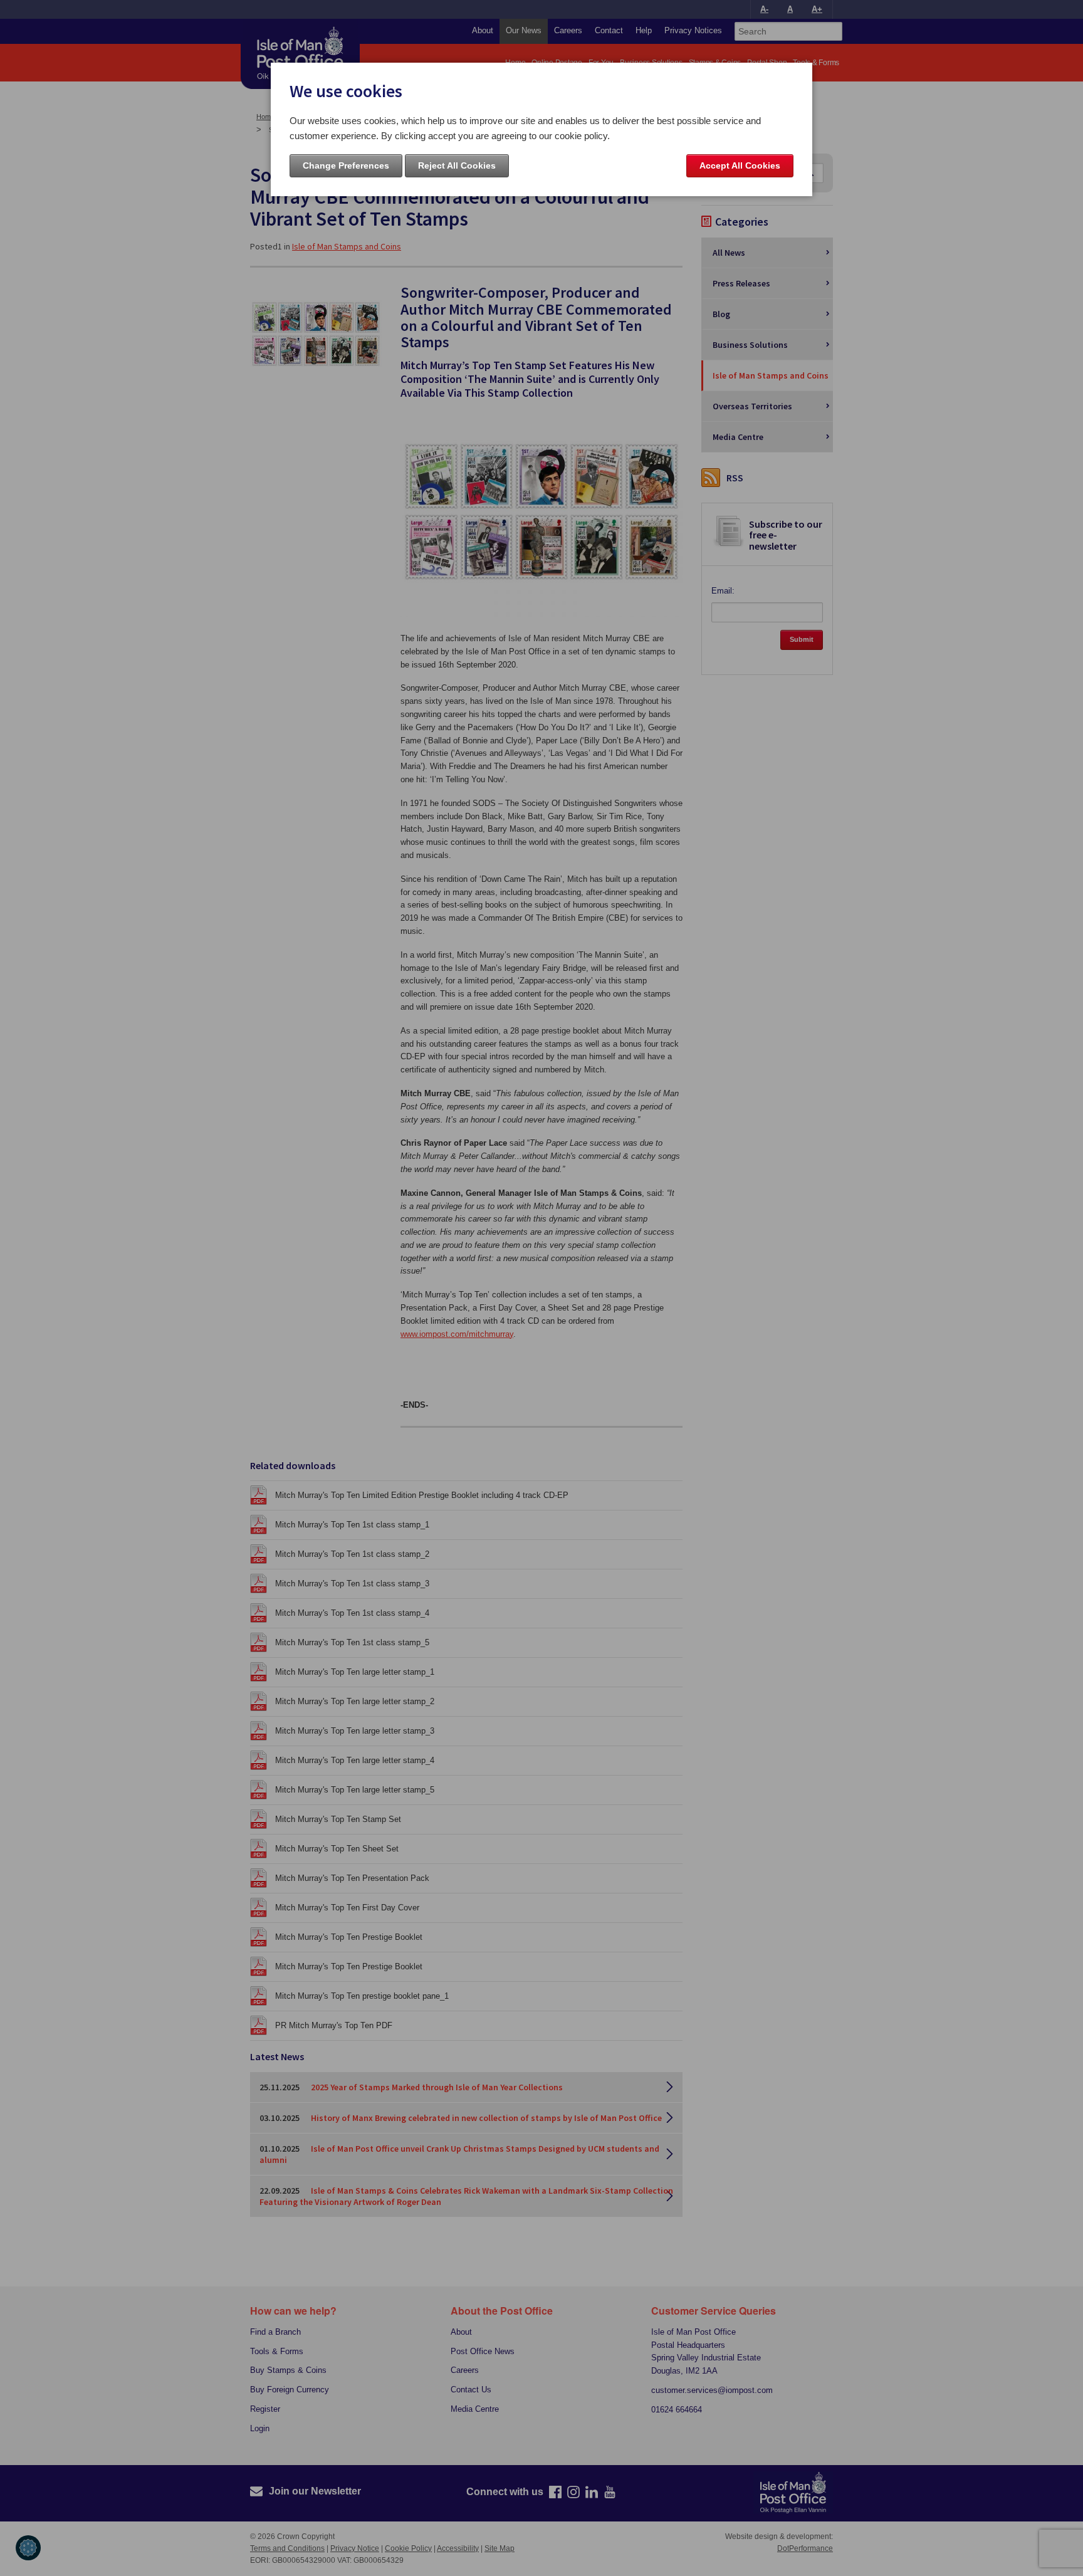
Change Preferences (346, 165)
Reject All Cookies (457, 165)
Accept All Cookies (740, 165)
